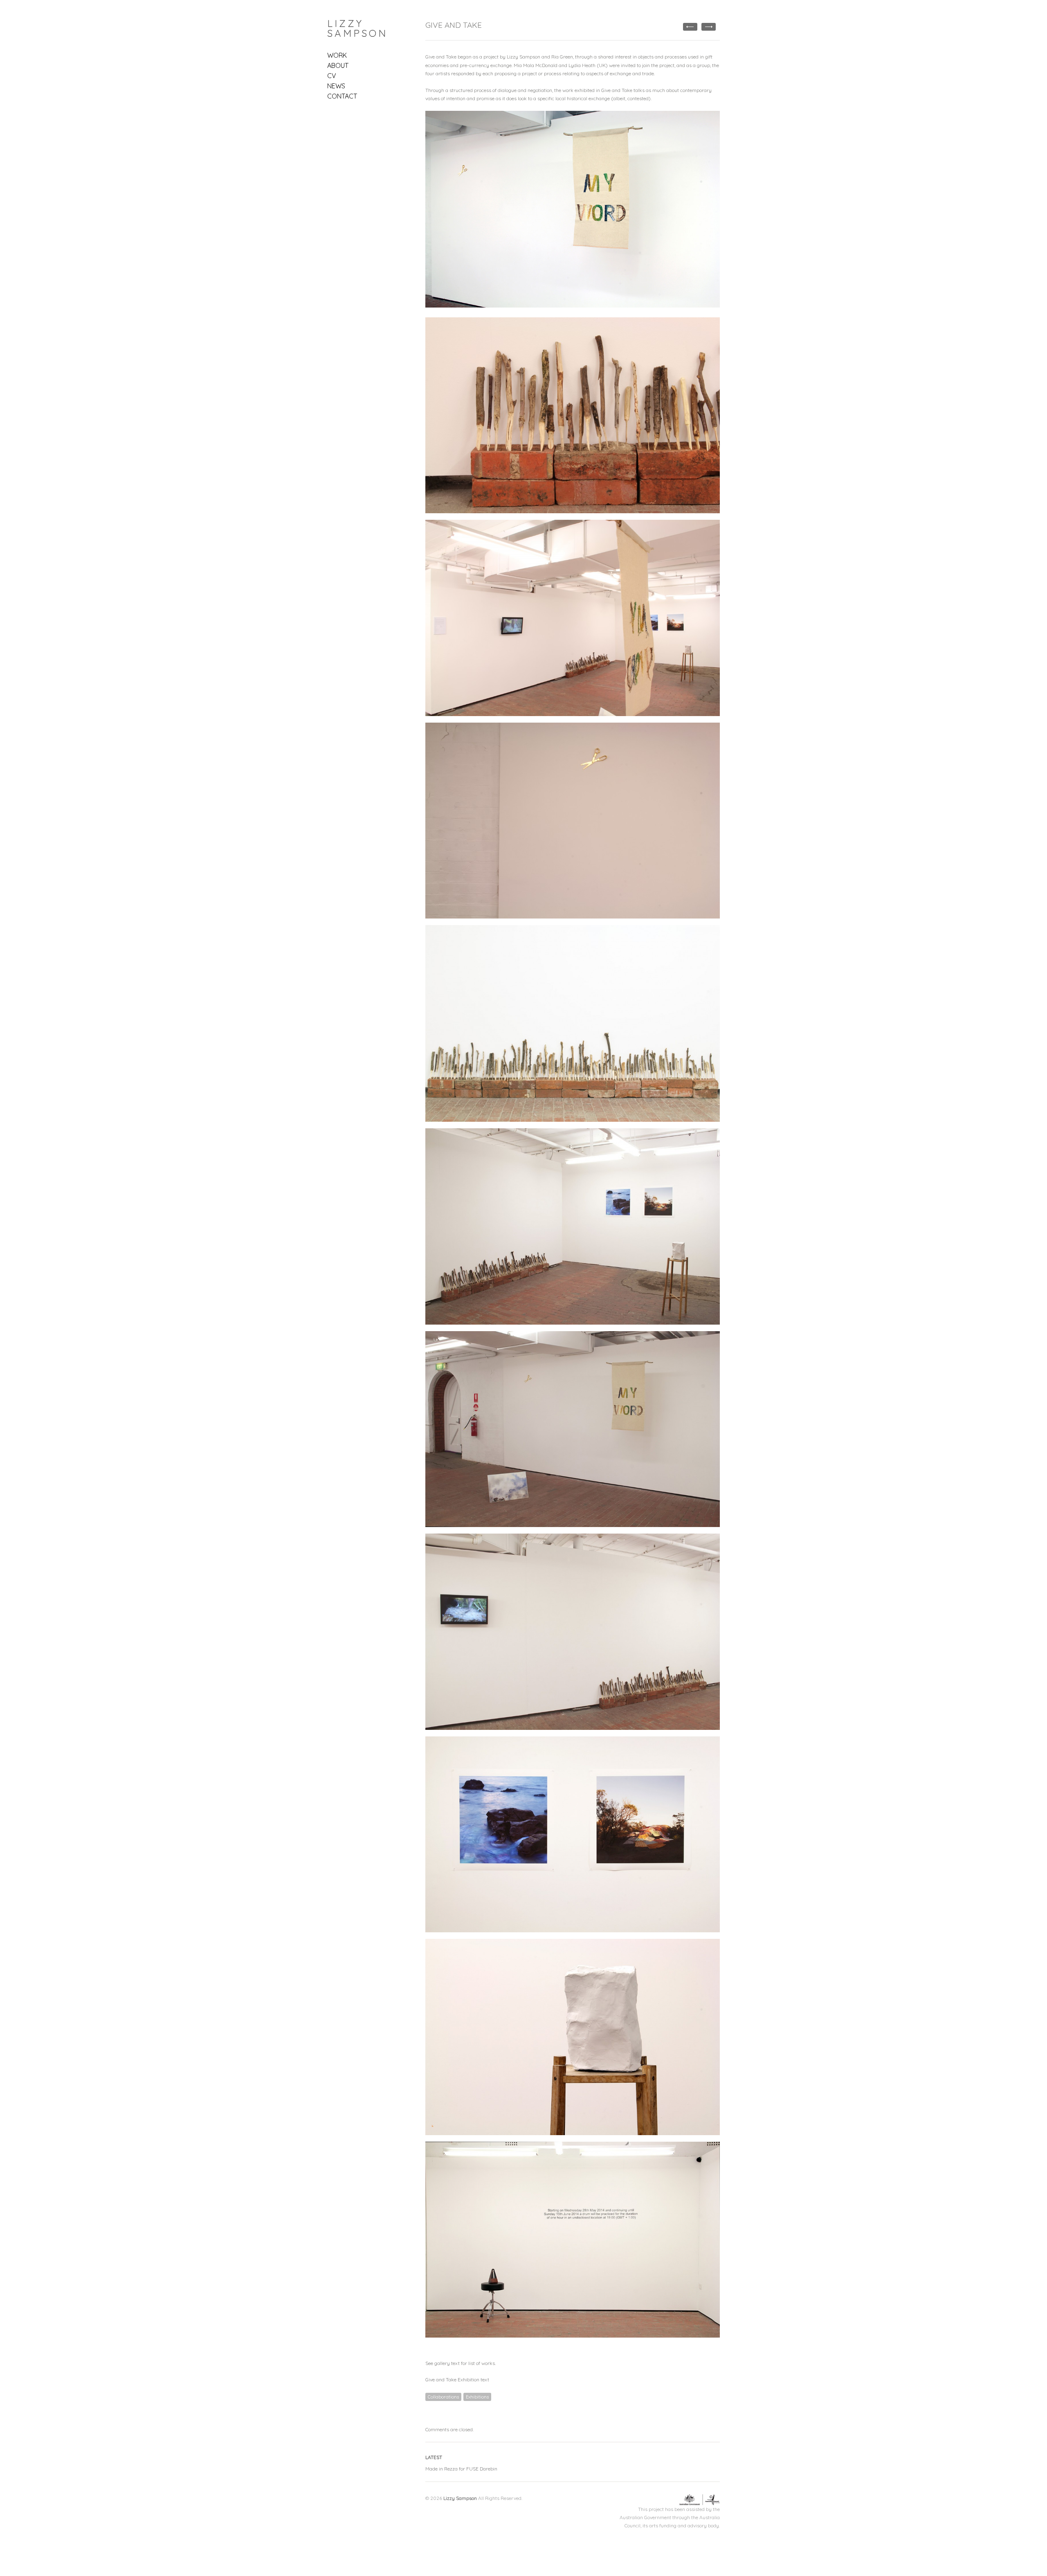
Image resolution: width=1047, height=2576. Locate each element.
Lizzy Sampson (357, 28)
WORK (337, 55)
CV (332, 76)
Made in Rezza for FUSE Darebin (461, 2469)
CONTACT (342, 96)
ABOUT (338, 65)
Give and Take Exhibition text (457, 2379)
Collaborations (443, 2397)
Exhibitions (477, 2397)
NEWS (336, 86)
